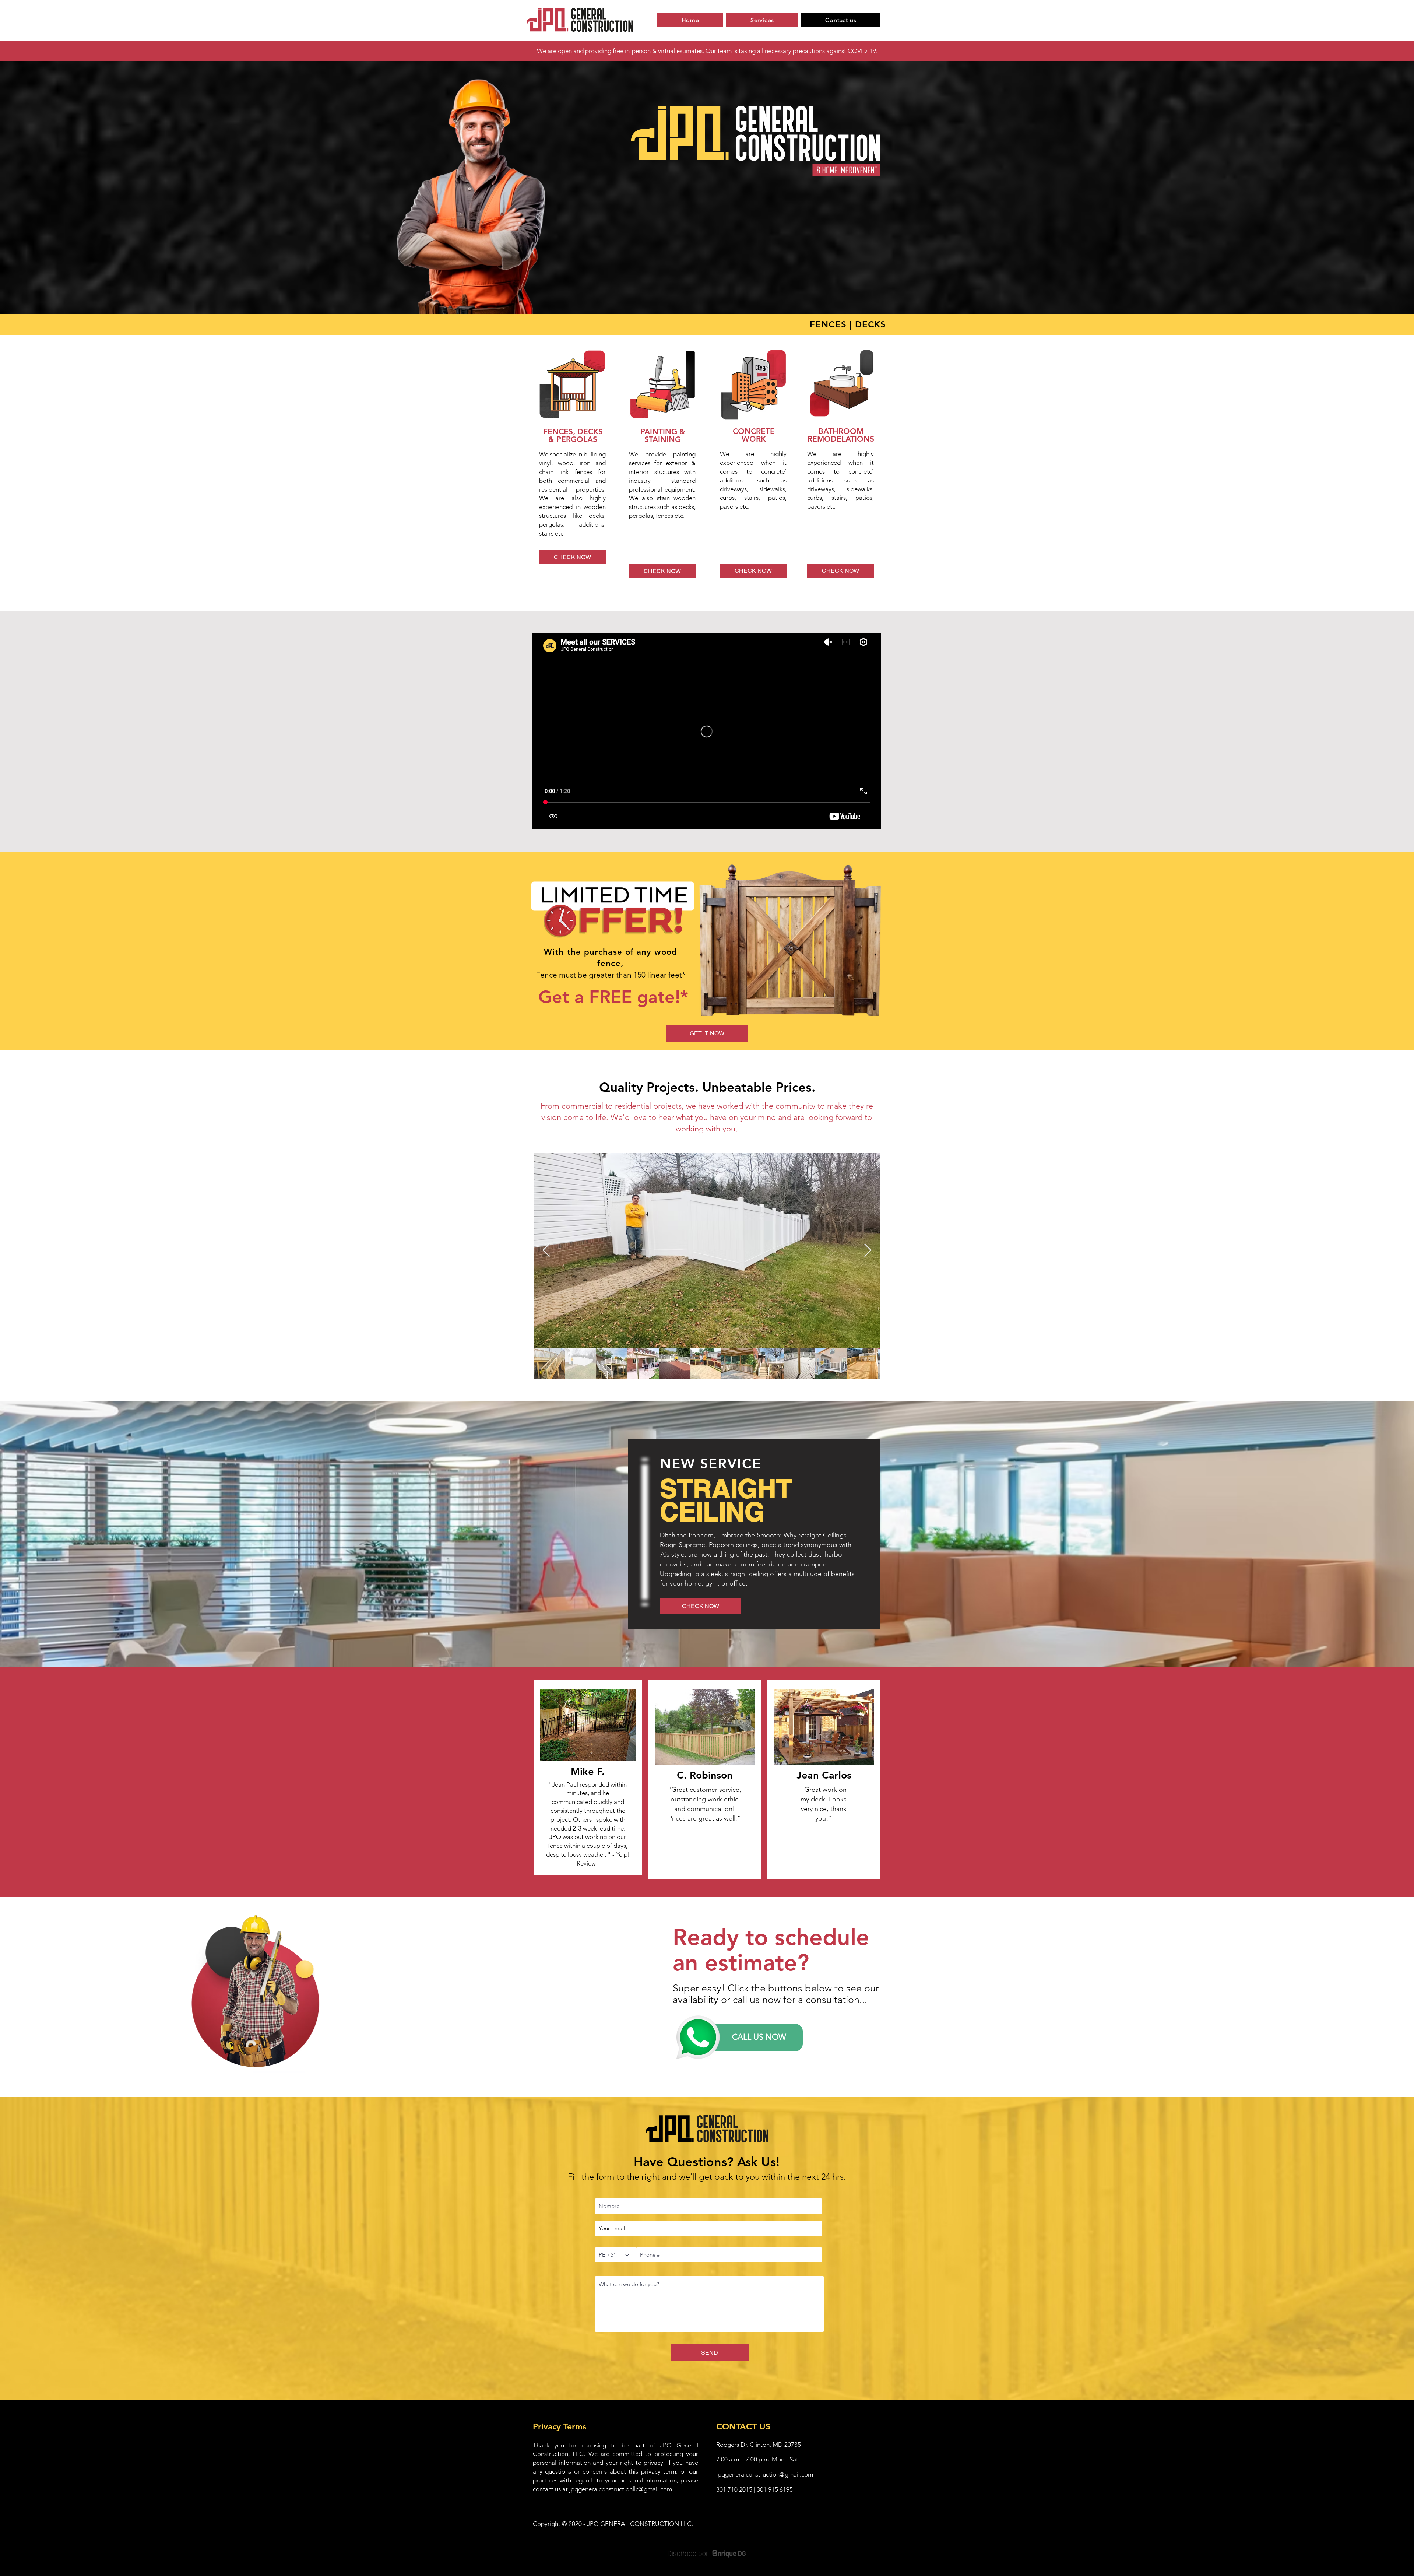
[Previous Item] (546, 1251)
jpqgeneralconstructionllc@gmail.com (621, 2489)
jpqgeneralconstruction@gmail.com (765, 2474)
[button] (707, 1033)
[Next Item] (868, 1251)
